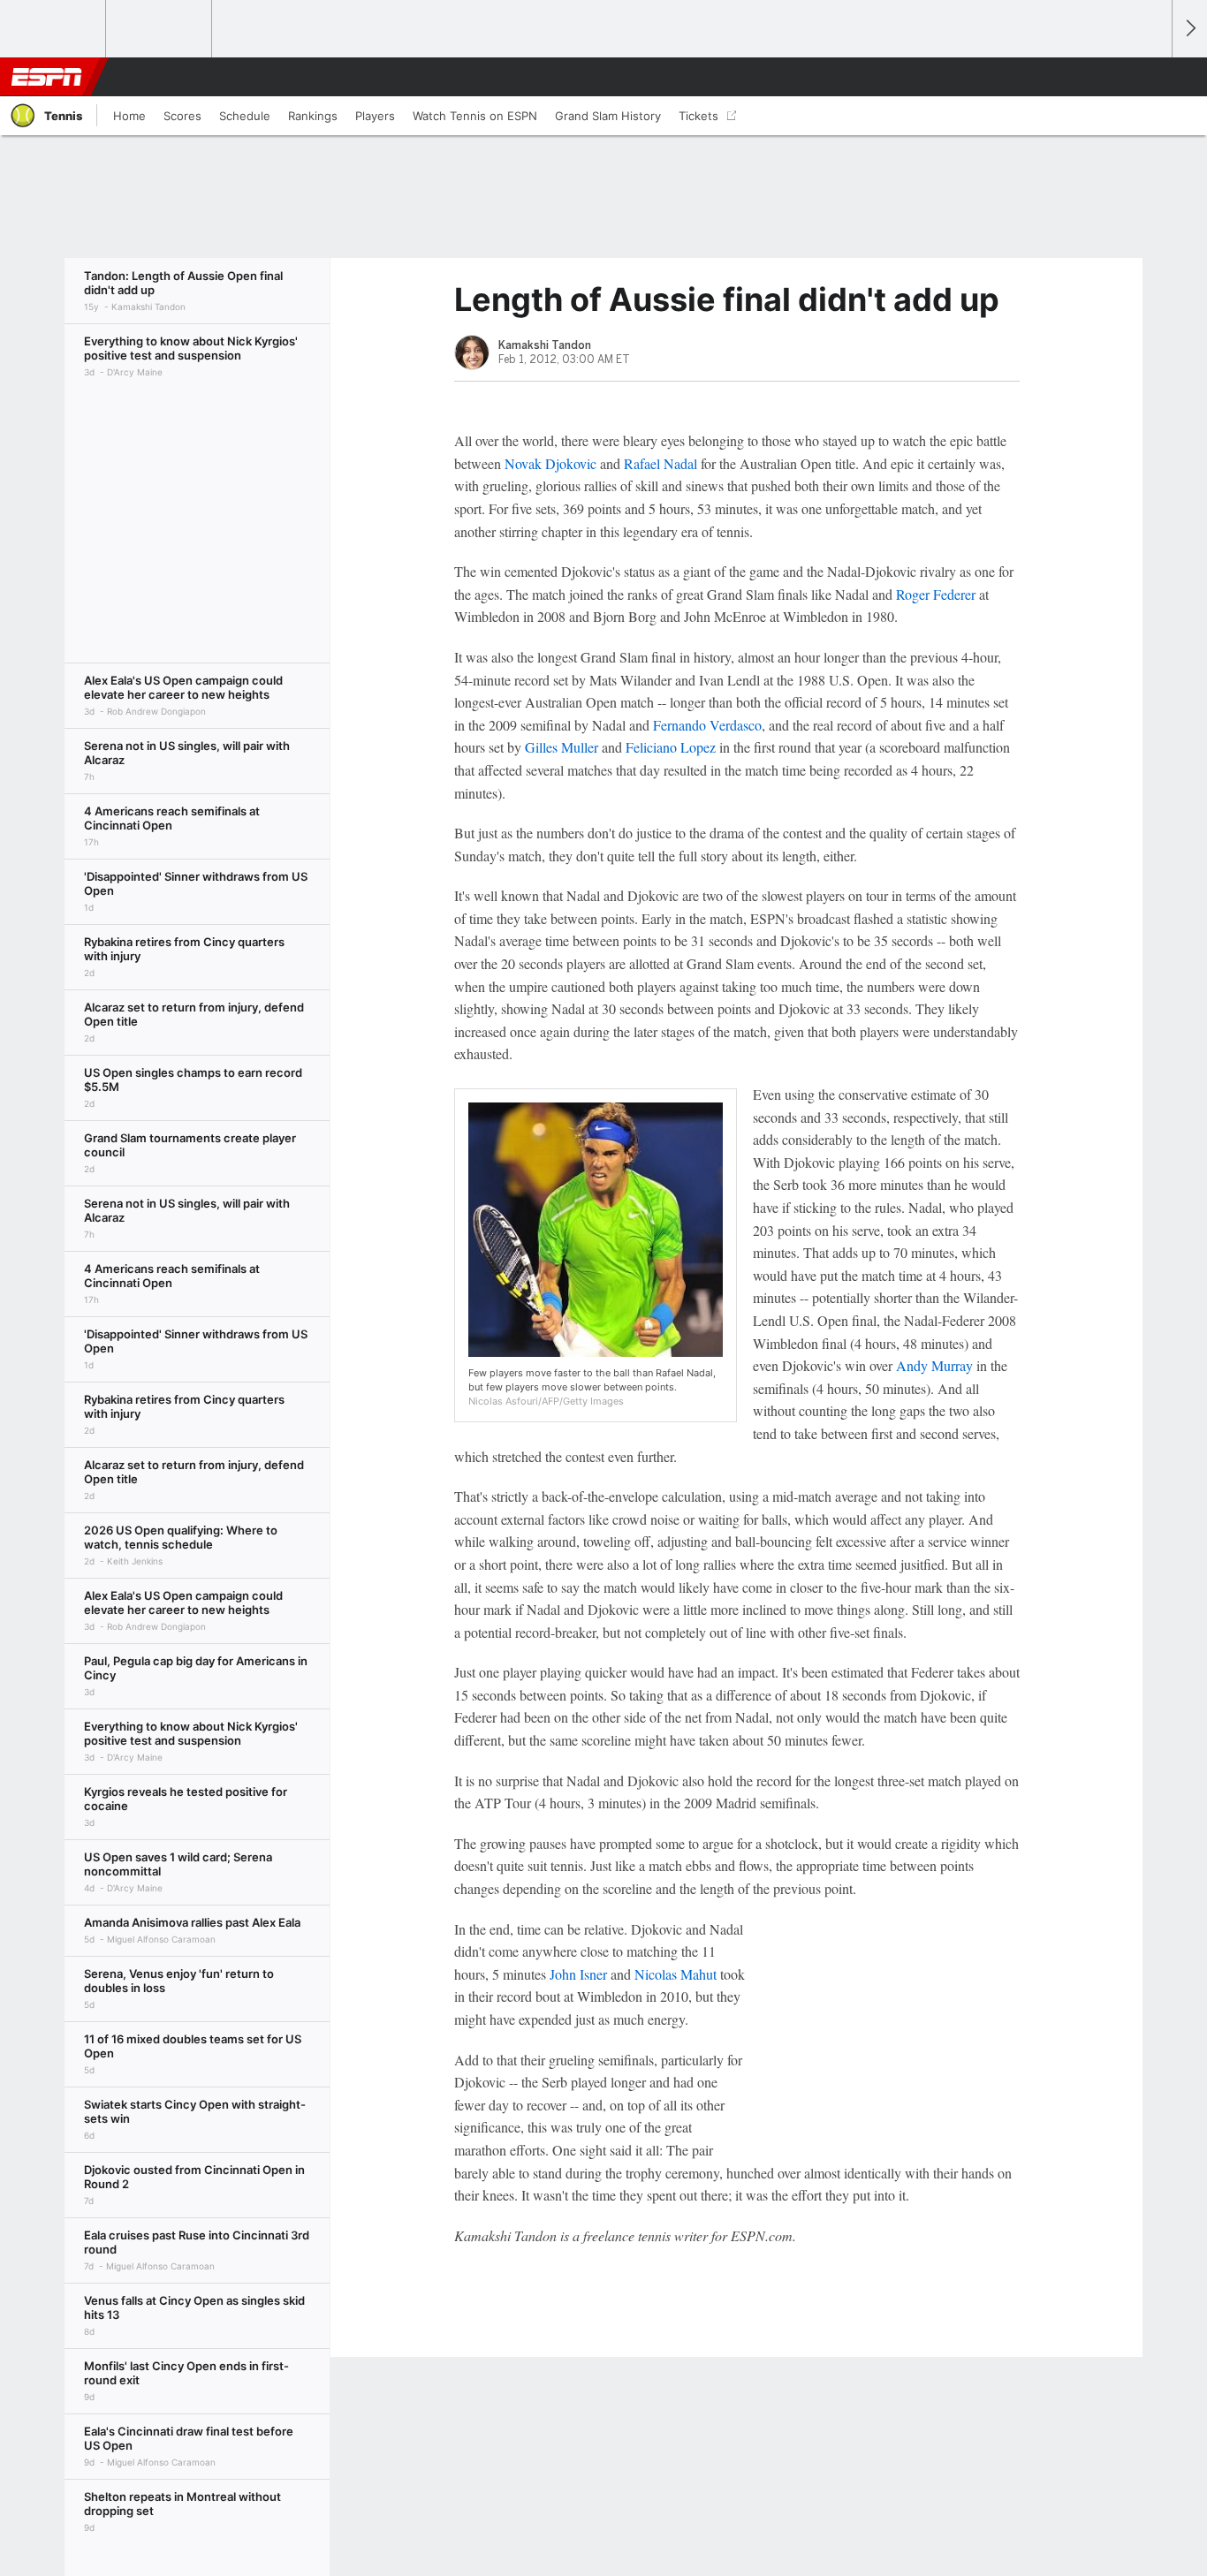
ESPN (47, 77)
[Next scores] (1189, 29)
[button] (1150, 77)
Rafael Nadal (660, 463)
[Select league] (54, 29)
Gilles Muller (562, 747)
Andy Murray (934, 1365)
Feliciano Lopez (671, 747)
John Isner (578, 1974)
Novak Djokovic (550, 463)
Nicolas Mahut (676, 1974)
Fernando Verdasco (707, 725)
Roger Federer (936, 594)
